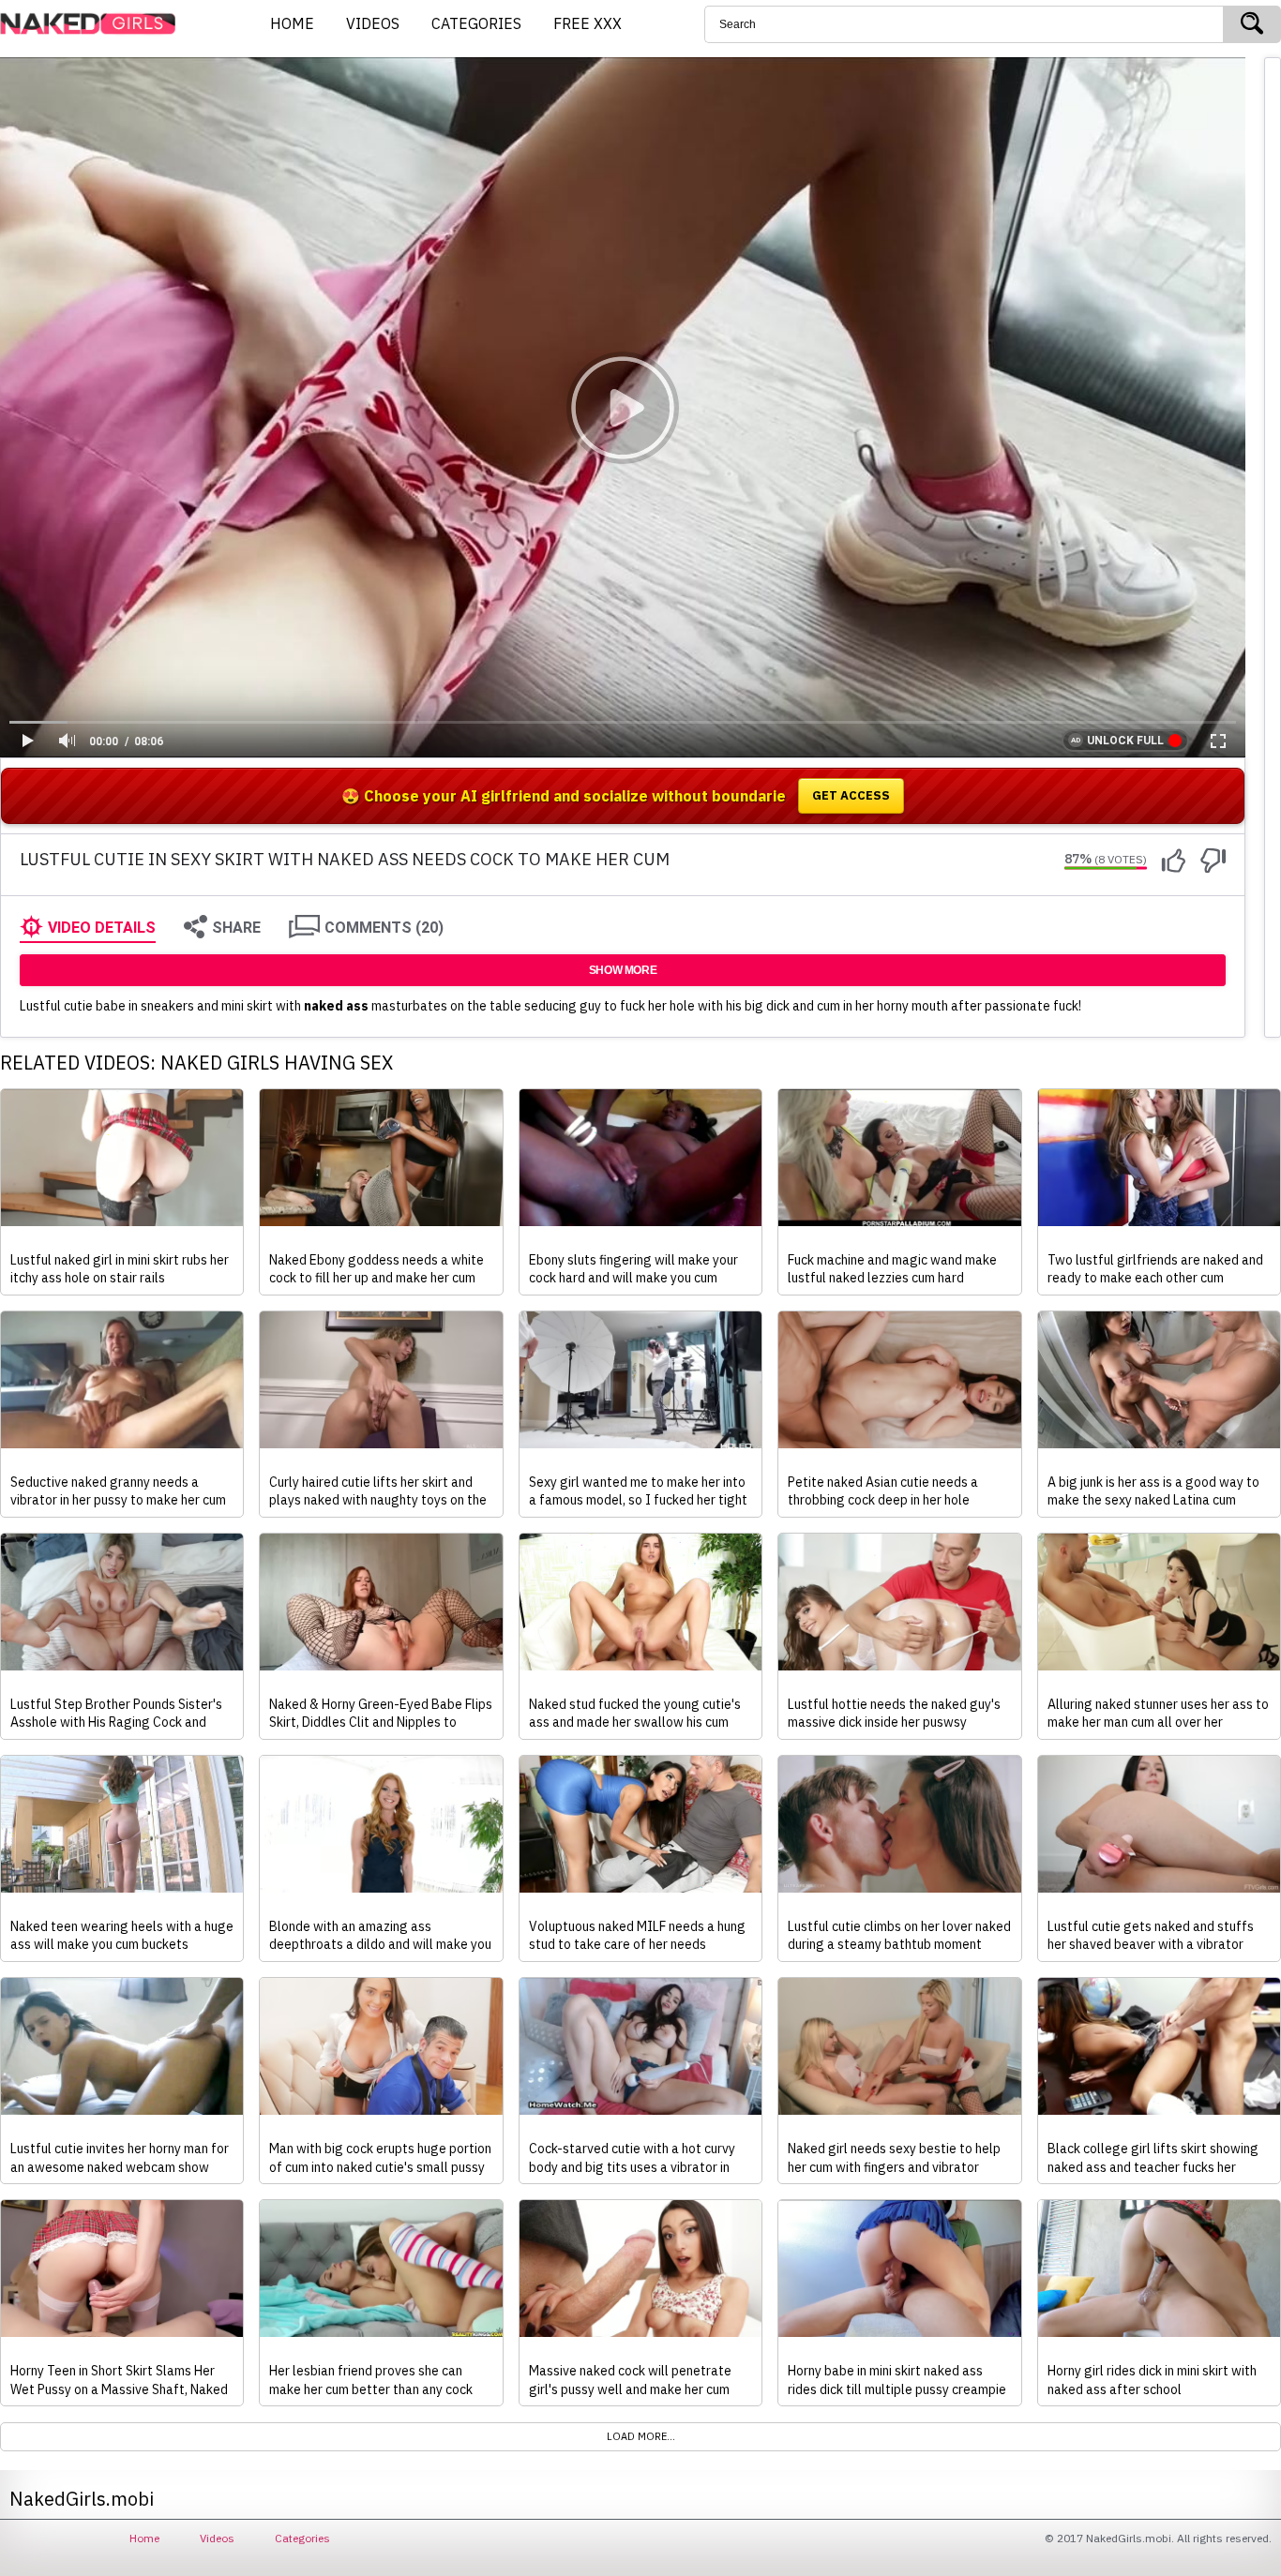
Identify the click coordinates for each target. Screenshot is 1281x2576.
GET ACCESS (851, 795)
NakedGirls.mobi (94, 24)
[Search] (1252, 24)
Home (144, 2538)
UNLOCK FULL (1125, 741)
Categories (302, 2538)
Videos (217, 2538)
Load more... (641, 2436)
